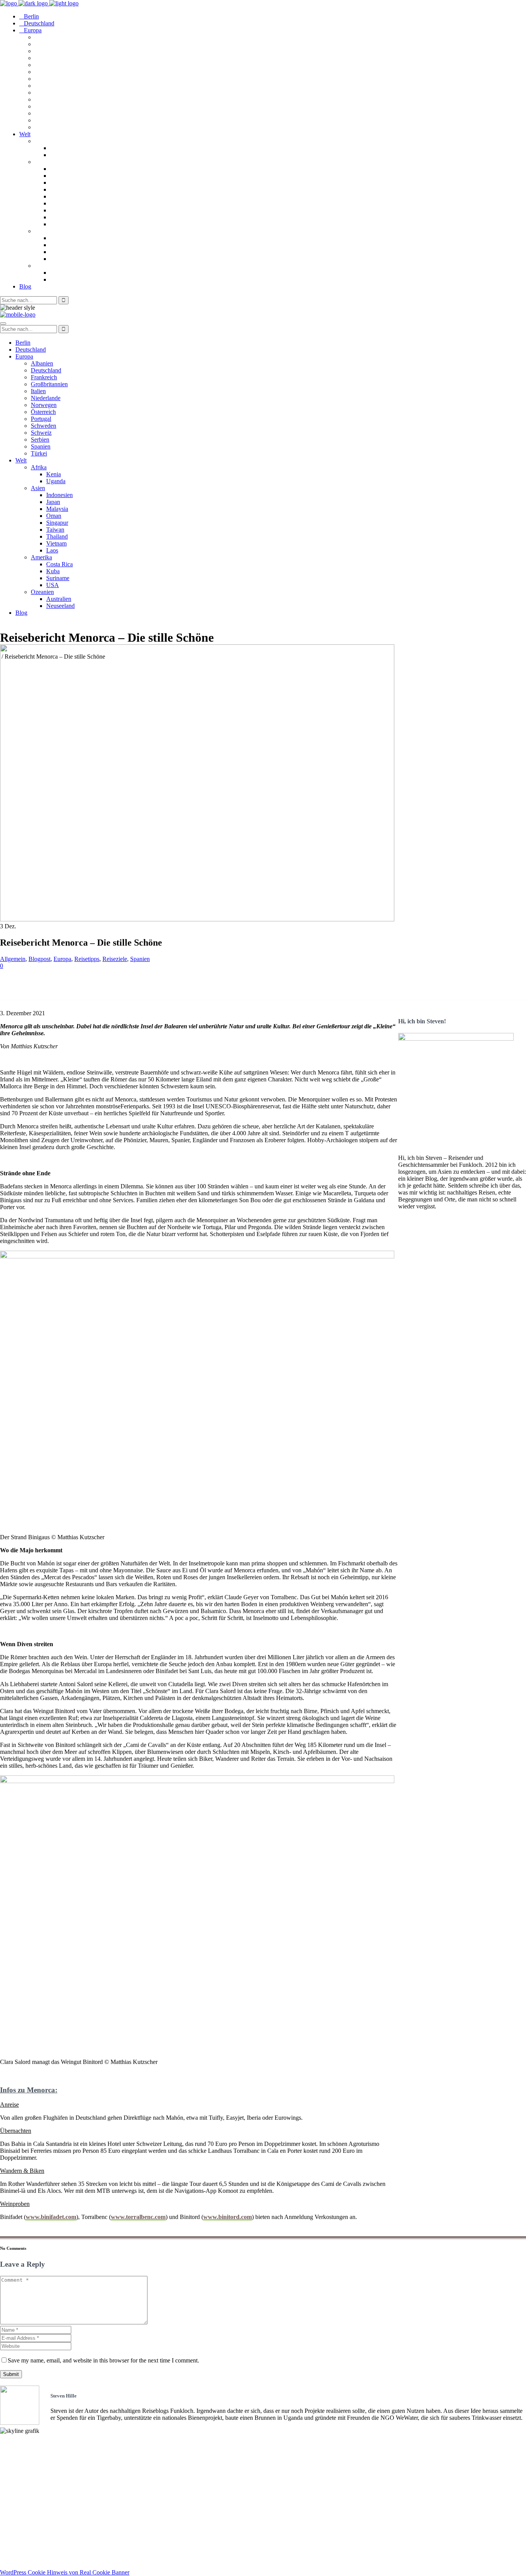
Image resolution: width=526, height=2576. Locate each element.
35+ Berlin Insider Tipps (32, 2505)
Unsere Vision (18, 2444)
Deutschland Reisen (26, 2492)
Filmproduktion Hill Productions (43, 2539)
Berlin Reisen (18, 2498)
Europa (62, 959)
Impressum (15, 2552)
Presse (8, 2472)
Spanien (140, 959)
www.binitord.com (228, 2217)
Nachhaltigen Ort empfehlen (37, 2465)
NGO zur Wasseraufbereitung (39, 2532)
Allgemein (13, 959)
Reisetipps (87, 959)
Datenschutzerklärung (29, 2559)
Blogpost (39, 959)
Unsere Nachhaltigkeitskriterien (42, 2451)
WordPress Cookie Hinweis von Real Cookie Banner (65, 2572)
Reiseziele (115, 959)
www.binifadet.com (51, 2217)
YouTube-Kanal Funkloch (34, 2525)
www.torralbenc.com (138, 2217)
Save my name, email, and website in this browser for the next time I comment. (103, 2360)
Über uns (12, 2458)
